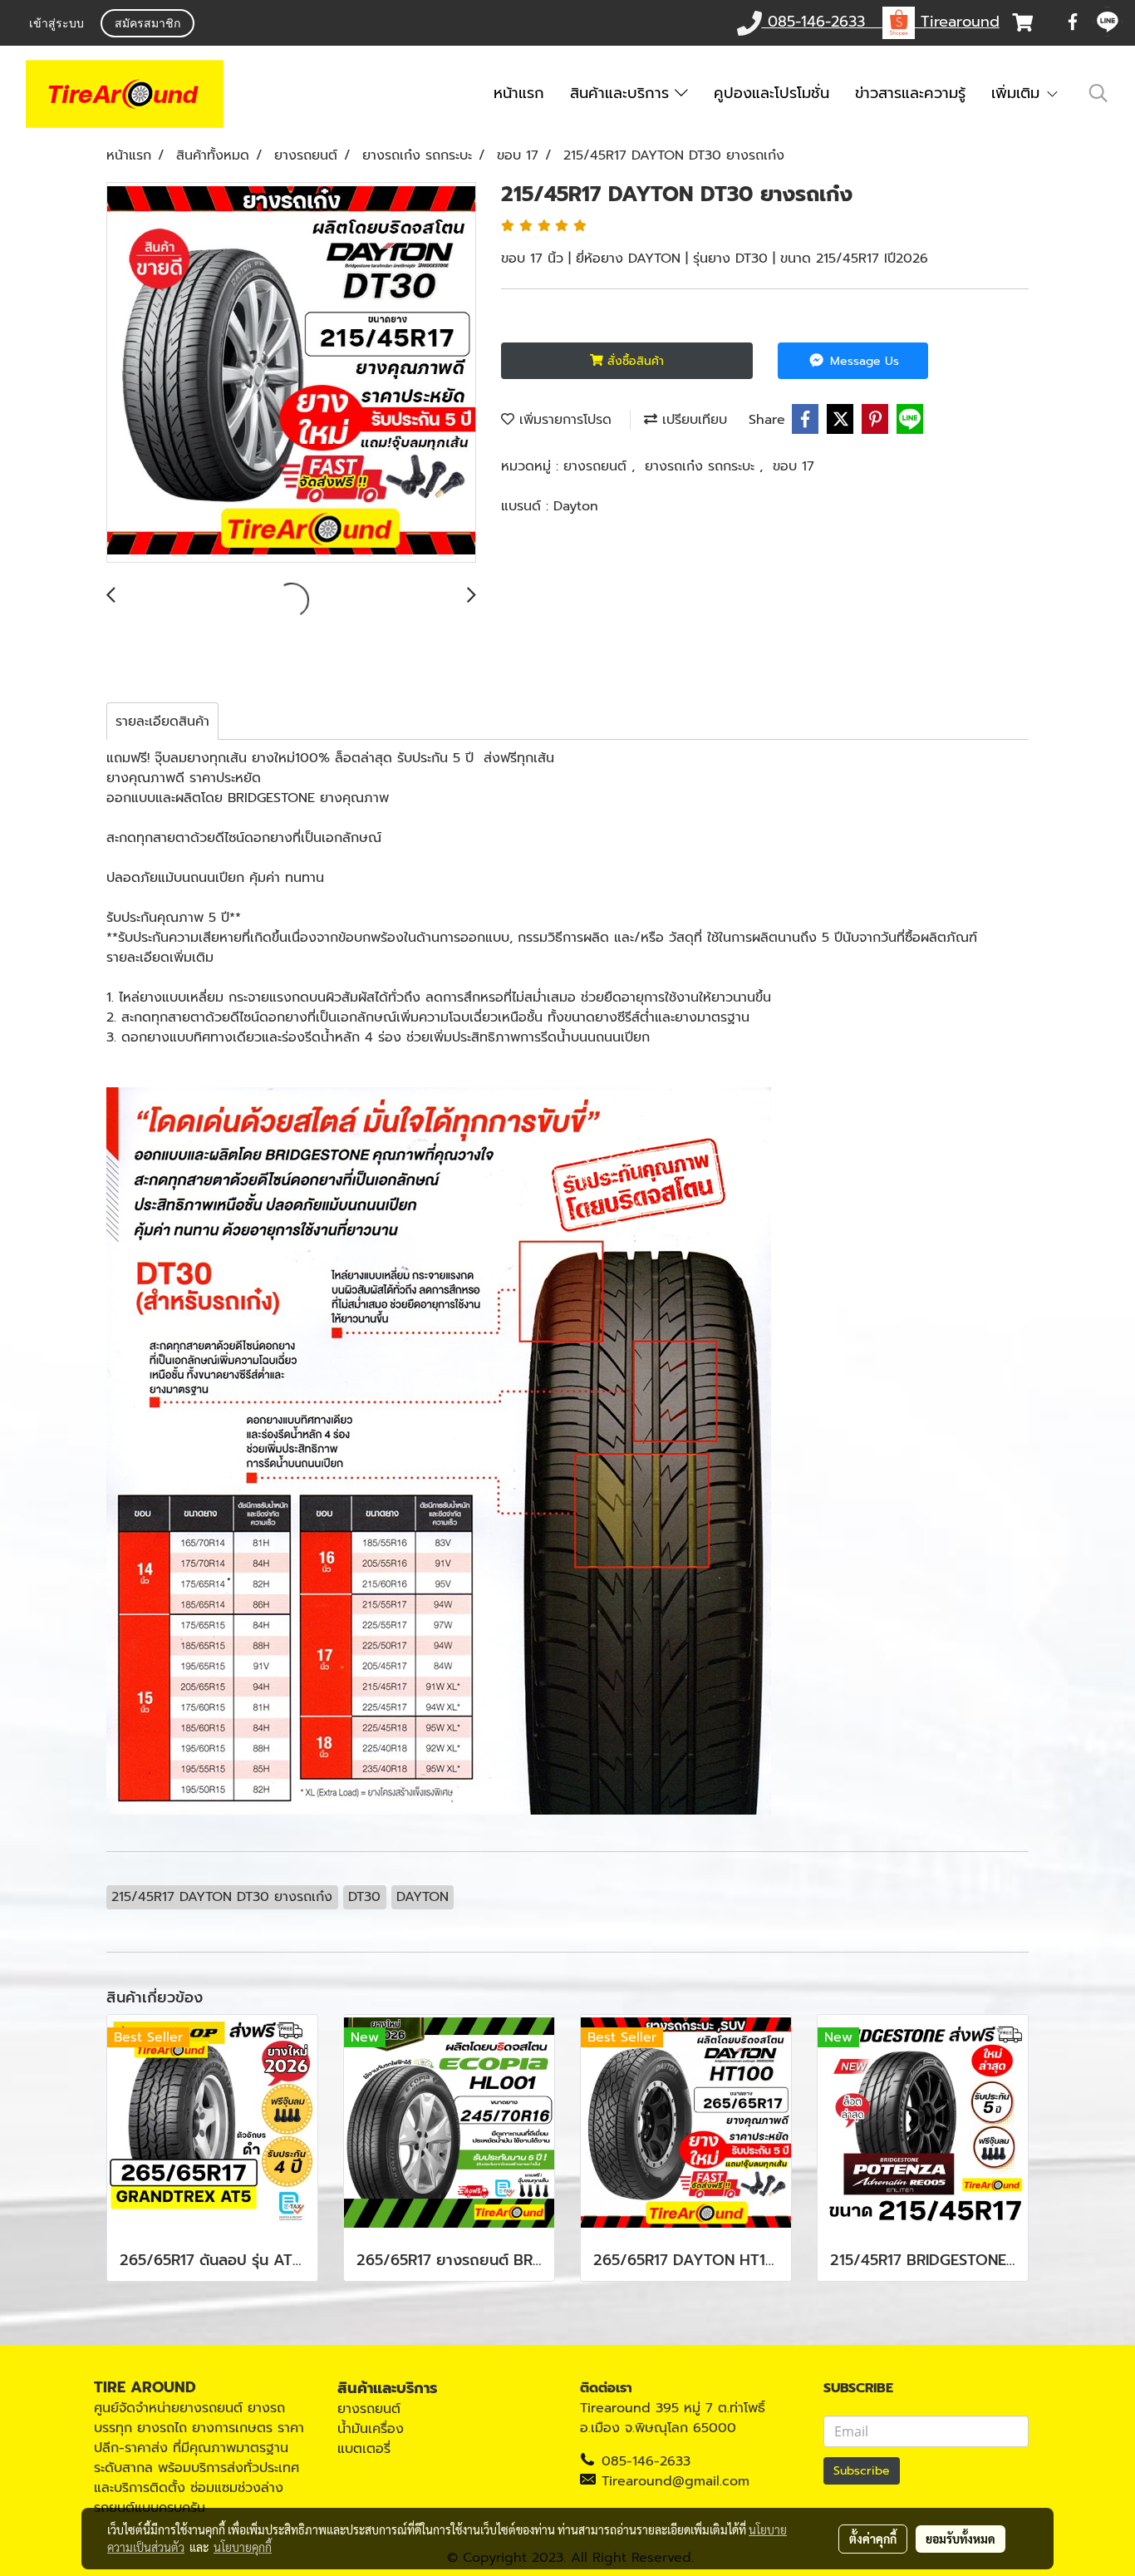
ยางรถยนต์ (597, 466)
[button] (1098, 93)
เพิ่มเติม (1018, 93)
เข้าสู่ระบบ (57, 25)
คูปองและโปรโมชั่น (771, 93)
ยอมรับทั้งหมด (961, 2539)
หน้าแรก (519, 93)
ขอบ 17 (794, 466)
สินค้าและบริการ (622, 93)
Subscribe (862, 2471)
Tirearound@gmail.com (676, 2481)
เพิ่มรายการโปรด (563, 420)
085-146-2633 (646, 2461)
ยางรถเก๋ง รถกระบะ (702, 466)
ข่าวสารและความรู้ (910, 93)
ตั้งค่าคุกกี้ (873, 2539)
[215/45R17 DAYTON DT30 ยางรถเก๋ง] (291, 373)
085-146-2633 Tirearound (881, 22)
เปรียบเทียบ (692, 420)
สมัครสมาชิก (147, 25)
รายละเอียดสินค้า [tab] (162, 722)
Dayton (576, 506)
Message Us (862, 361)
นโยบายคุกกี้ (243, 2547)
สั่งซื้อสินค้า (634, 361)
